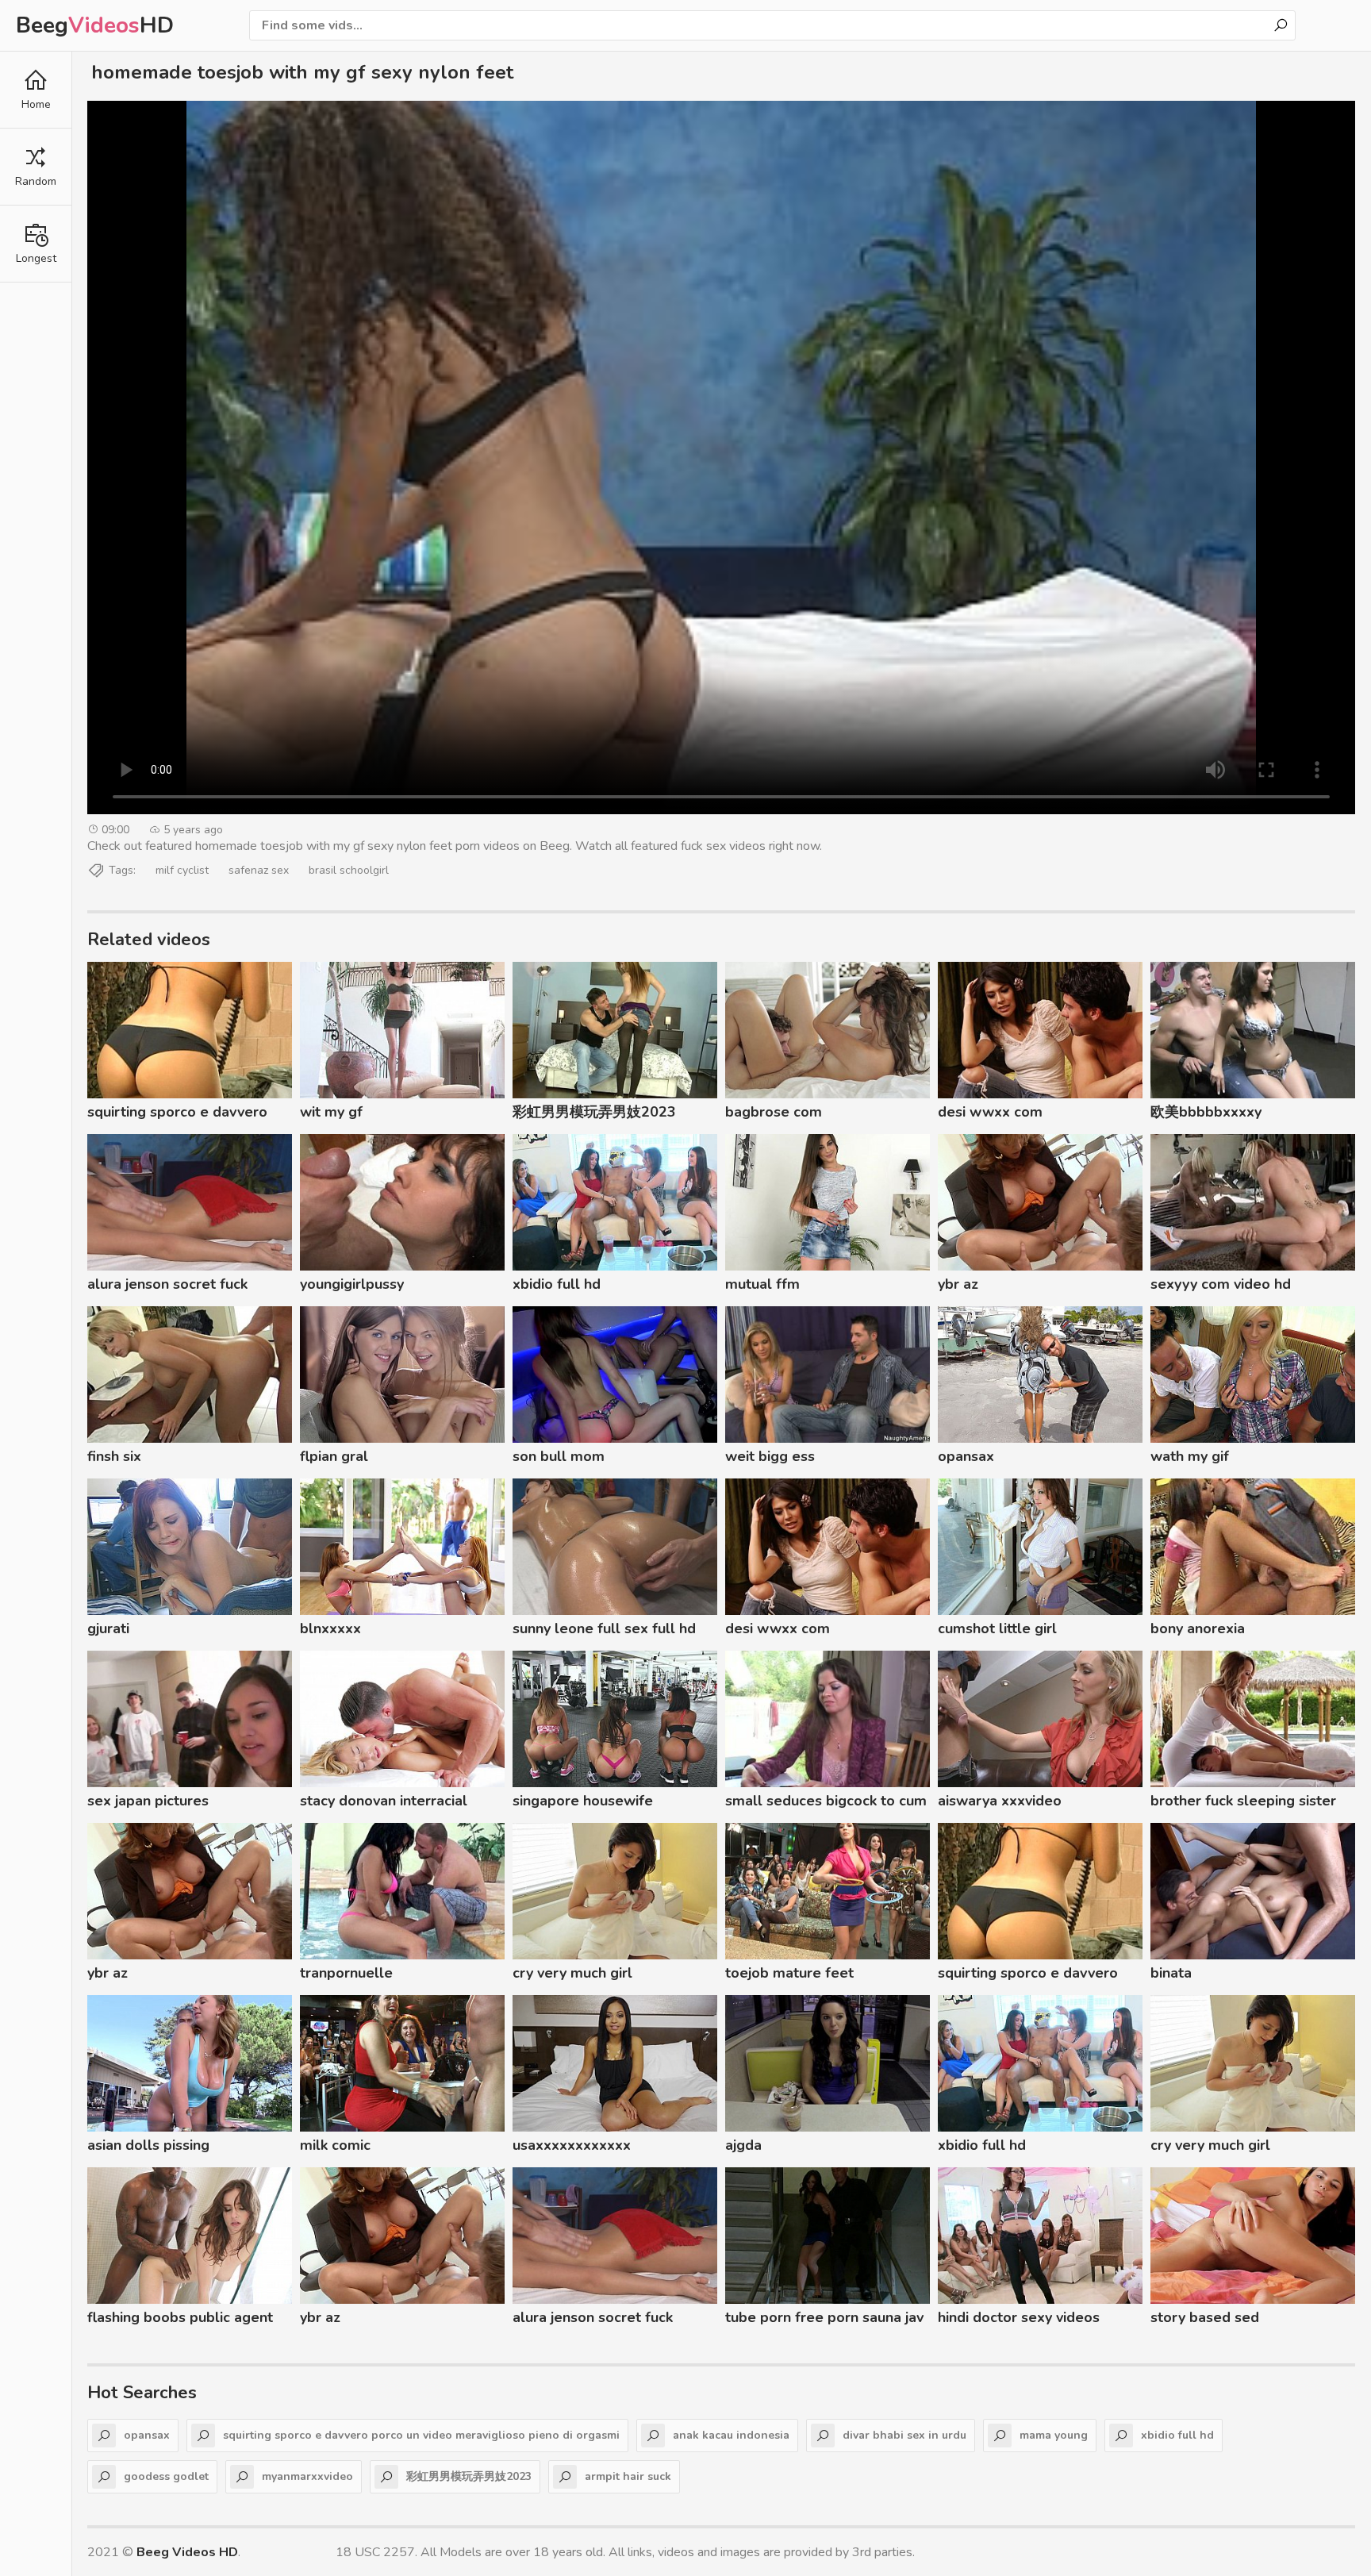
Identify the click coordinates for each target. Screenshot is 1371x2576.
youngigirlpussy (352, 1284)
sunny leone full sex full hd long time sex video (604, 1631)
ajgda (743, 2145)
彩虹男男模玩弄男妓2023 (594, 1112)
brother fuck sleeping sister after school (1243, 1803)
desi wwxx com (990, 1112)
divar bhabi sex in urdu (904, 2435)
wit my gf (331, 1112)
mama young (1054, 2435)
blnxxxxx (330, 1628)
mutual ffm (762, 1284)
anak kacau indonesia (731, 2435)
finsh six (114, 1456)
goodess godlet (166, 2476)
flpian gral (334, 1456)
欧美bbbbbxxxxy (1206, 1112)
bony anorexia (1198, 1628)
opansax (966, 1456)
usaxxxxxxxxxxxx (572, 2145)
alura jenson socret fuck (167, 1284)
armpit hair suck (628, 2476)
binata (1171, 1973)
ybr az (958, 1284)
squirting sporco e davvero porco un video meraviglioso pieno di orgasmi (182, 1114)
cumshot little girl (997, 1628)
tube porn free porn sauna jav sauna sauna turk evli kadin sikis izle (824, 2320)
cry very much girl (572, 1973)
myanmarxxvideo (307, 2476)
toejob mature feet (789, 1973)
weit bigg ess (770, 1456)
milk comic (335, 2145)
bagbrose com (774, 1112)
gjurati (108, 1628)
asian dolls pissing (148, 2145)
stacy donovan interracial (384, 1801)
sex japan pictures (148, 1801)
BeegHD (95, 25)
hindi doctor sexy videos (1019, 2317)
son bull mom (559, 1456)
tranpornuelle (346, 1973)
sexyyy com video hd (1221, 1284)
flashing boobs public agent (180, 2317)
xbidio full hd (557, 1284)
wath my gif (1190, 1456)
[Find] (1281, 25)
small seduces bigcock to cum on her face (826, 1803)
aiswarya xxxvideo (1000, 1801)
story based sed (1205, 2317)
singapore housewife (583, 1801)
